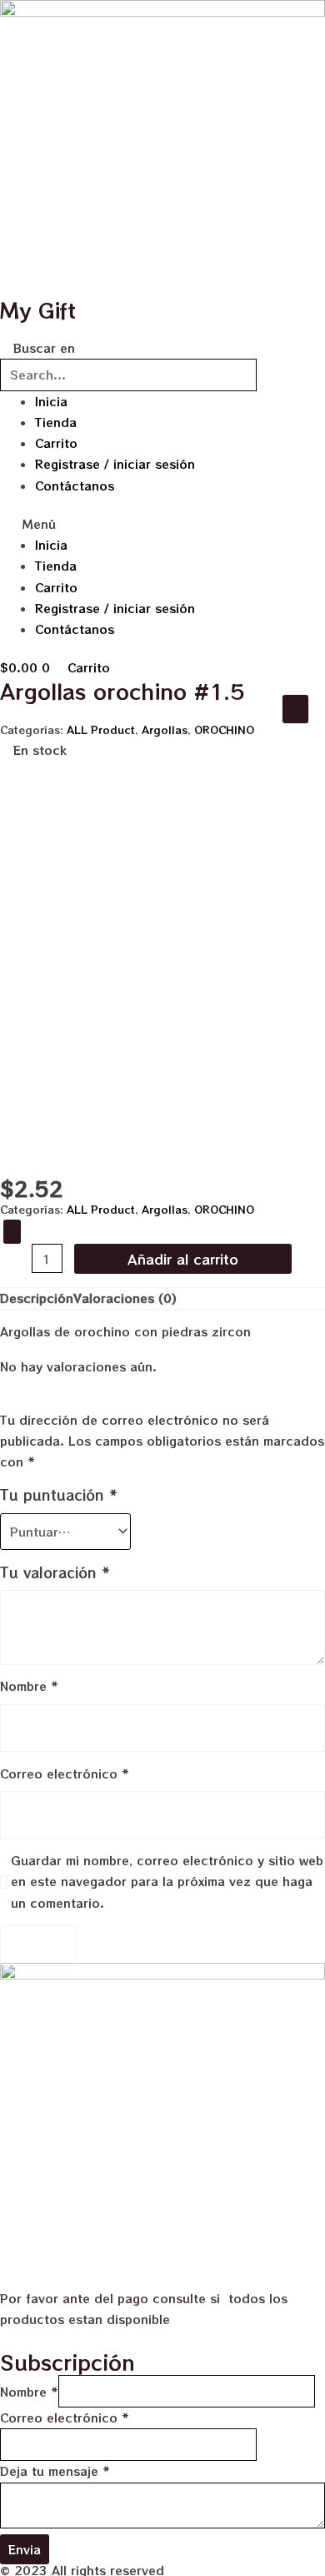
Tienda (56, 422)
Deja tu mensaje (55, 2471)
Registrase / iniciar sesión (115, 464)
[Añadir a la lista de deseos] (12, 1232)
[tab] (37, 1298)
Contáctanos (75, 486)
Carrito (56, 443)
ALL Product (101, 730)
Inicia (51, 401)
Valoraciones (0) (125, 1298)
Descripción (37, 1298)
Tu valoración (55, 1572)
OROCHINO (224, 730)
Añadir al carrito (183, 1259)
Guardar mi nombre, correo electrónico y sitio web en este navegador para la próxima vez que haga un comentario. (167, 1881)
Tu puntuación (59, 1495)
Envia (25, 2549)
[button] (162, 524)
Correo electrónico (65, 1774)
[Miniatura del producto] (295, 709)
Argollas (165, 730)
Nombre (29, 1686)
